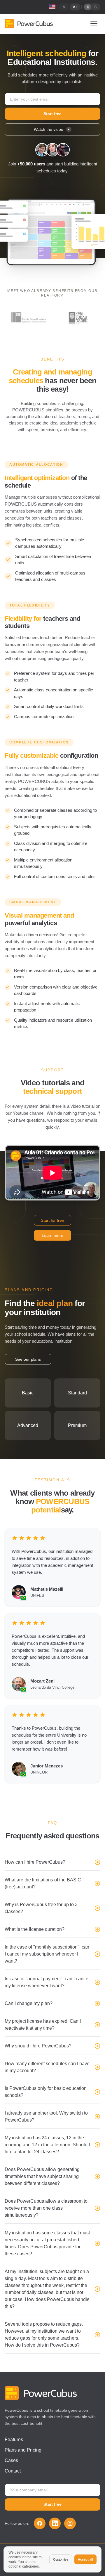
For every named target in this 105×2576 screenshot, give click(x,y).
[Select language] (52, 6)
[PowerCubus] (29, 24)
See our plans (28, 1359)
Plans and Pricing (23, 2450)
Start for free (52, 1220)
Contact (13, 2471)
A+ (75, 7)
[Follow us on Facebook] (40, 2523)
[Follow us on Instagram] (70, 2523)
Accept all (85, 2559)
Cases (11, 2460)
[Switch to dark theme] (92, 7)
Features (14, 2439)
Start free (52, 114)
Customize (61, 2559)
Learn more (52, 1235)
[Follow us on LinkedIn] (55, 2523)
